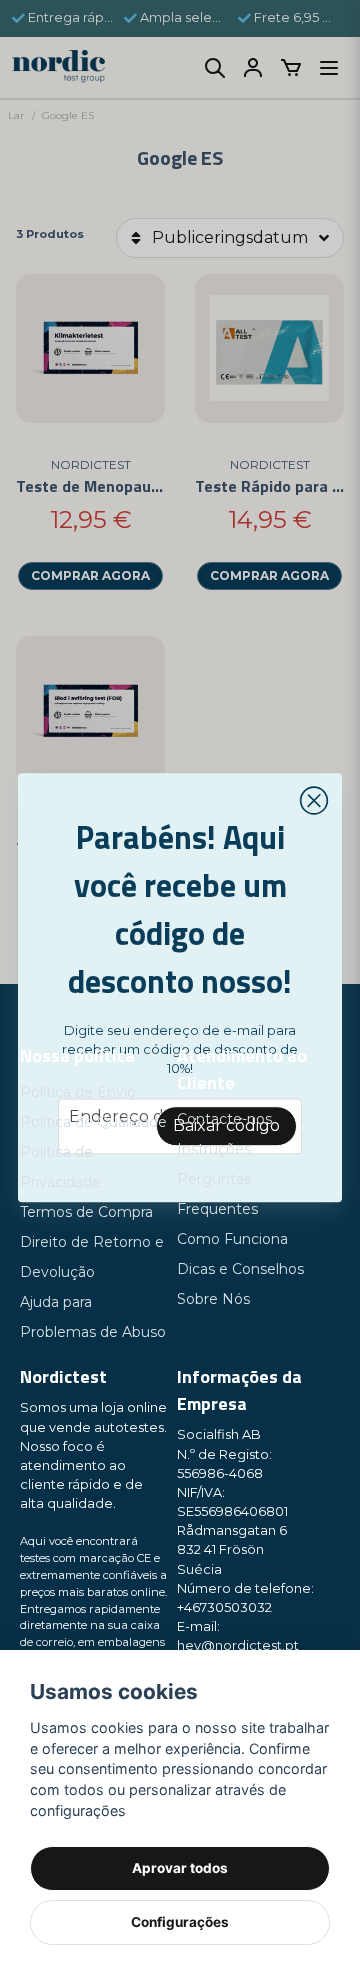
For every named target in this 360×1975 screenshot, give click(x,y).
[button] (314, 801)
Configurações (180, 1922)
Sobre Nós (213, 1299)
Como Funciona (232, 1239)
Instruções (214, 1149)
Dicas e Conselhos (240, 1269)
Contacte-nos (224, 1119)
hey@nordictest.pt (238, 1645)
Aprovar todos (180, 1868)
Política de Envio (78, 1092)
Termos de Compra (86, 1212)
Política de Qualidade (93, 1122)
